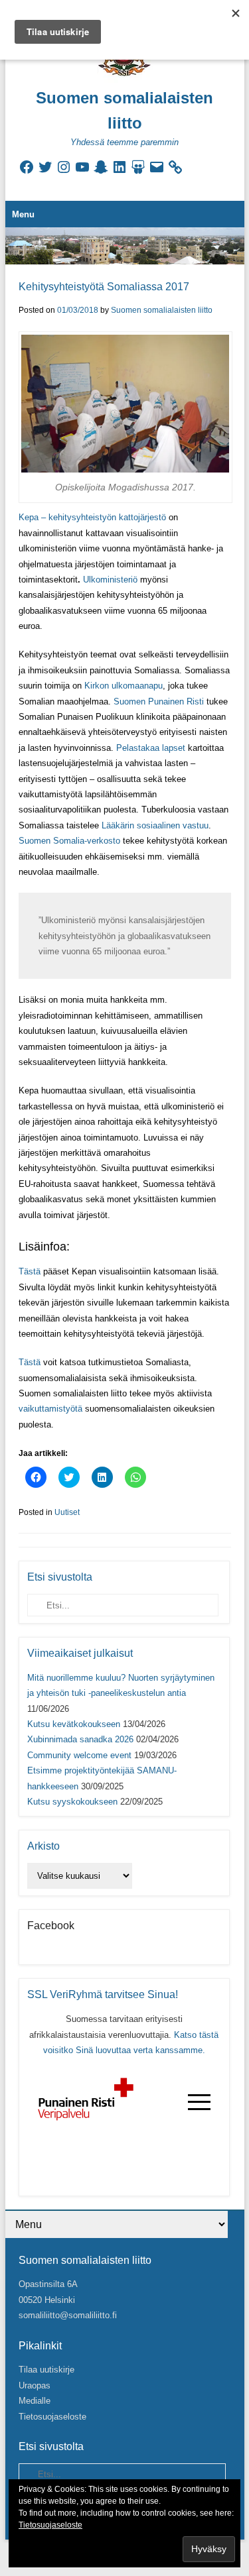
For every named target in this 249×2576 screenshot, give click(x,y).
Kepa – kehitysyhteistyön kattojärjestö (92, 517)
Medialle (35, 2401)
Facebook (51, 1926)
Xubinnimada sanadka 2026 (80, 1739)
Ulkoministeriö (110, 580)
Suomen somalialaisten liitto (162, 310)
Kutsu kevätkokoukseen (74, 1724)
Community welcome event (79, 1755)
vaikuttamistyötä (50, 1409)
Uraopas (35, 2385)
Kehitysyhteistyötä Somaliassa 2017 (104, 287)
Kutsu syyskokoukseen (72, 1802)
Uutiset (67, 1512)
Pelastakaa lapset (151, 748)
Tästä (30, 1271)
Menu (23, 214)
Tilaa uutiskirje (46, 2370)
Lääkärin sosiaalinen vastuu (155, 825)
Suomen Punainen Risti (159, 701)
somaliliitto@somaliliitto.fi (68, 2315)
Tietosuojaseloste (52, 2417)
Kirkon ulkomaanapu (124, 686)
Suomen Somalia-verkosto (69, 841)
